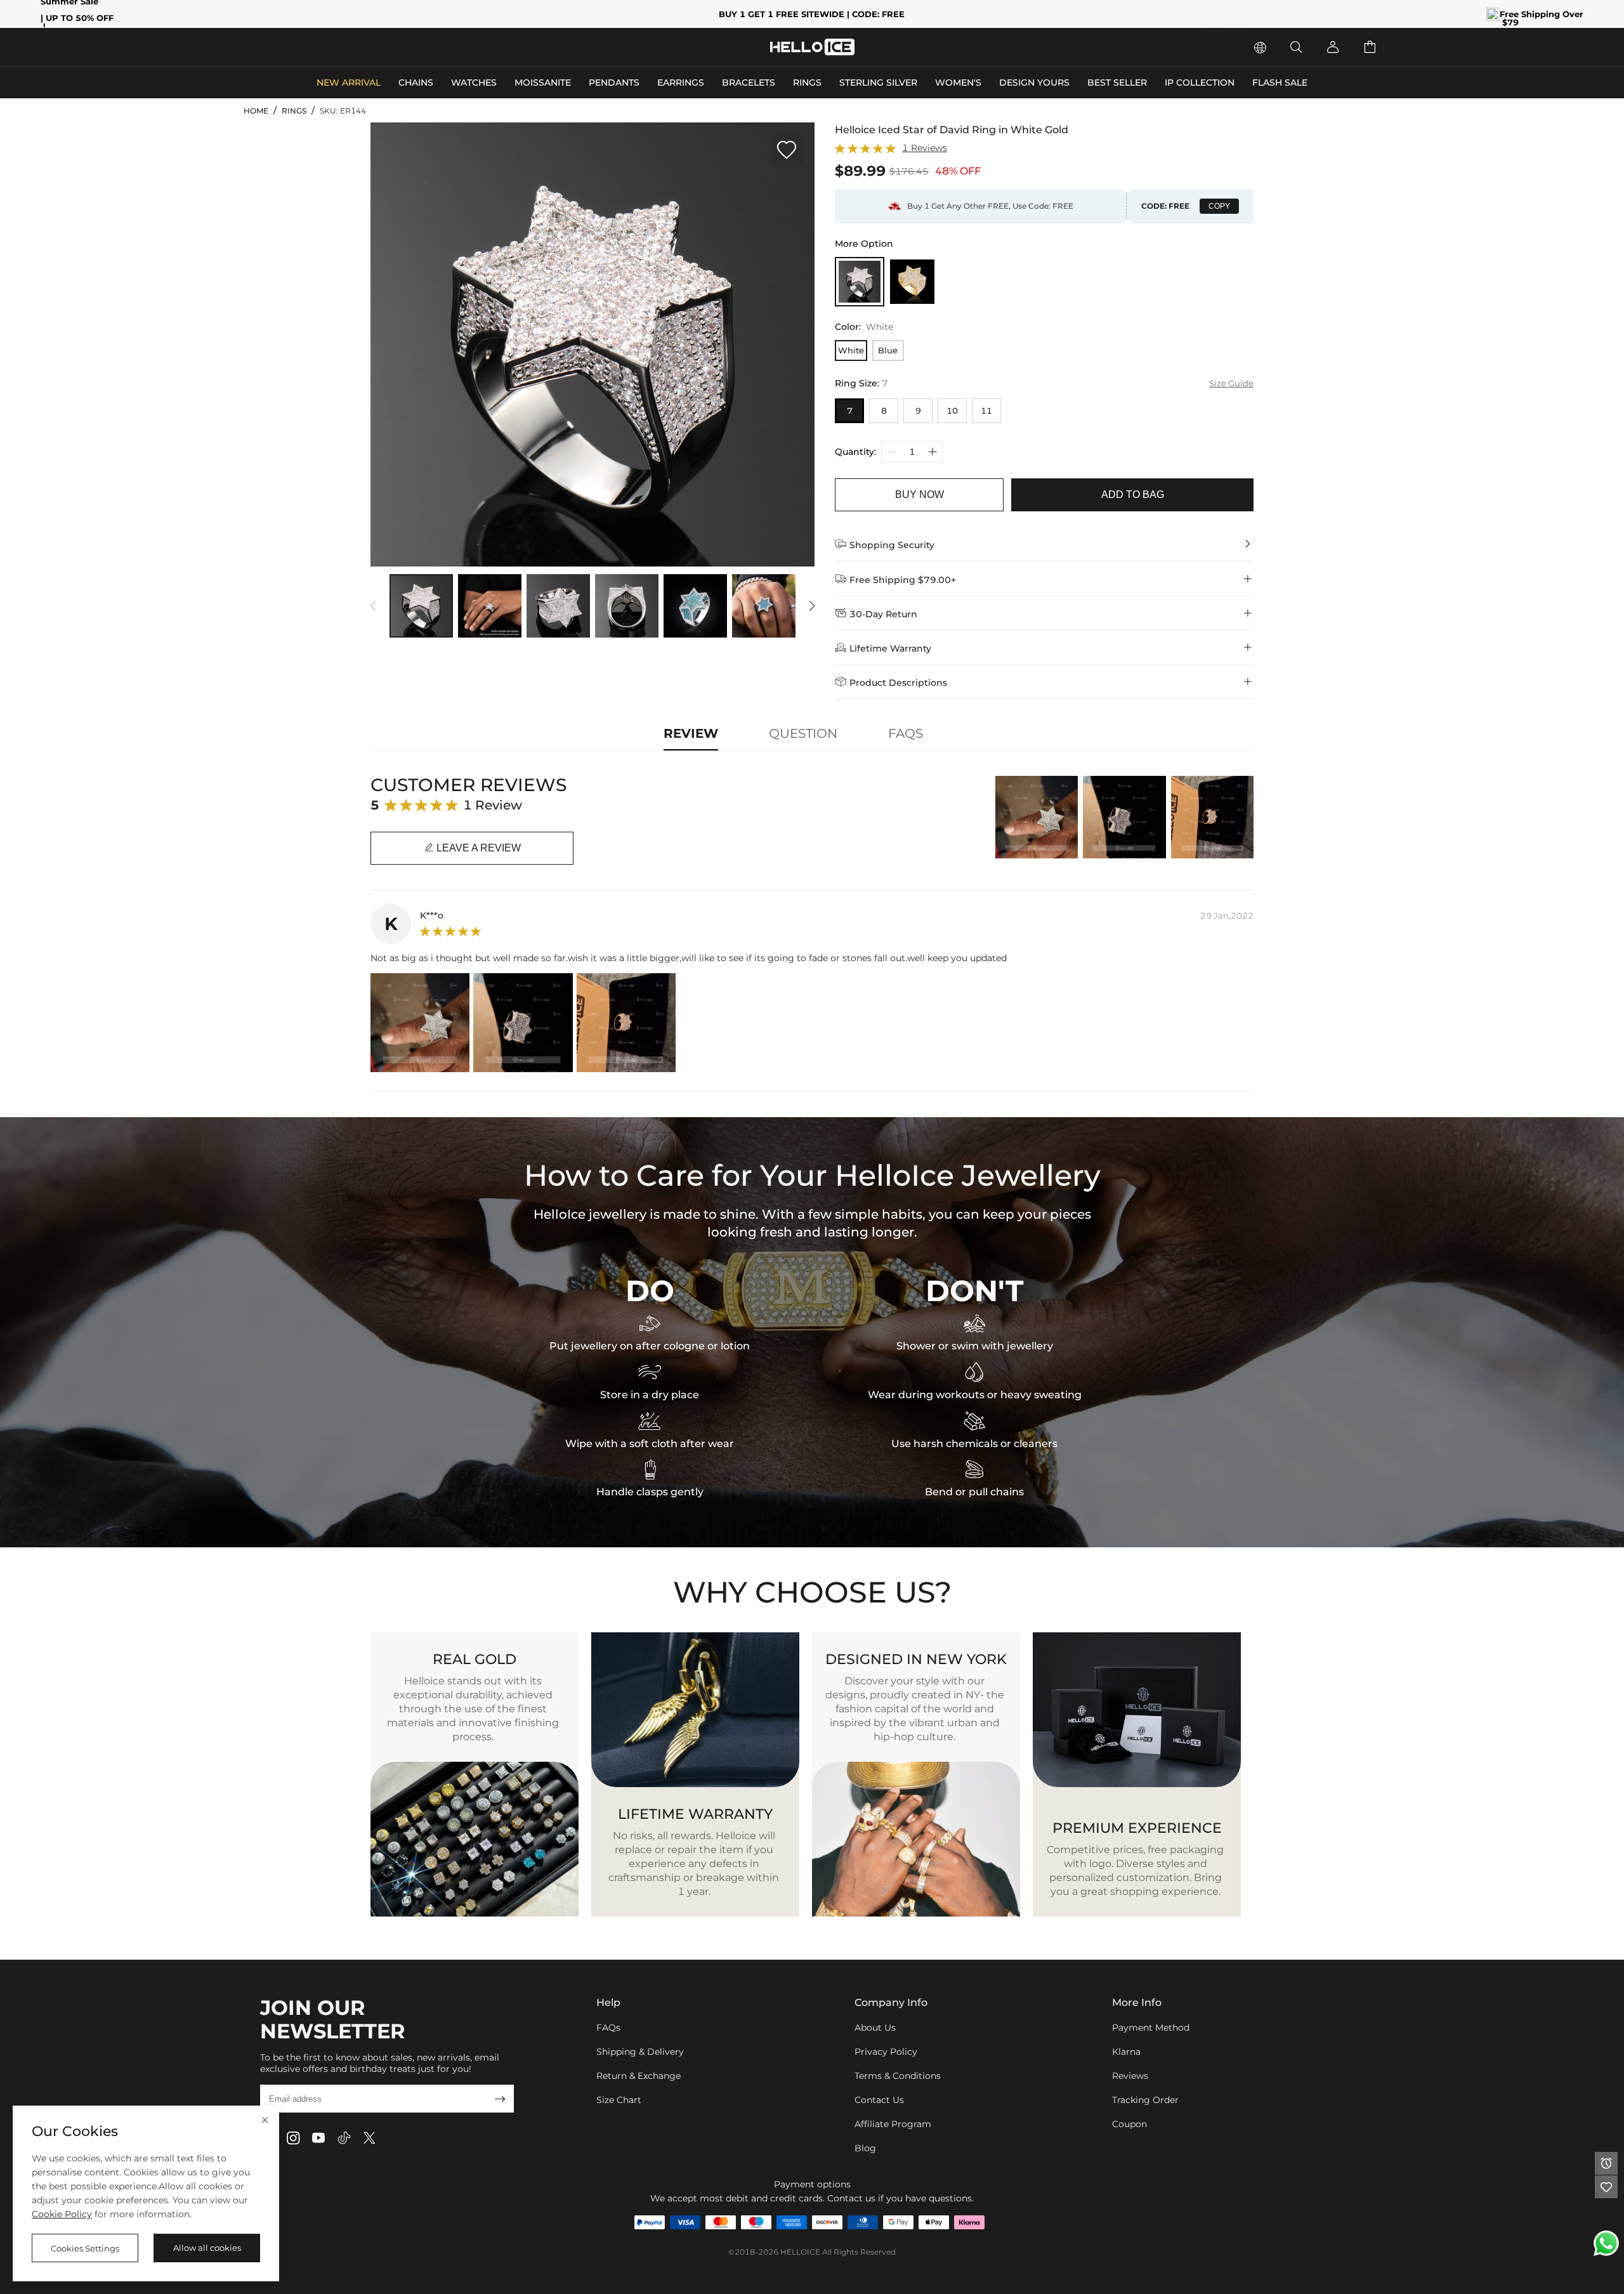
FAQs (608, 2028)
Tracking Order (1145, 2100)
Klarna (1126, 2052)
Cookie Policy (62, 2214)
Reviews (1130, 2076)
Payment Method (1151, 2028)
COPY (1219, 206)
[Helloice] (812, 47)
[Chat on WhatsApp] (1606, 2243)
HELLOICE (800, 2252)
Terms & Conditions (898, 2076)
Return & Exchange (638, 2076)
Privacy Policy (886, 2052)
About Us (875, 2028)
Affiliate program (893, 2124)
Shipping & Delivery (640, 2052)
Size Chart (619, 2100)
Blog (865, 2148)
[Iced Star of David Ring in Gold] (912, 282)
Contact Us (879, 2100)
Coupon (1130, 2124)
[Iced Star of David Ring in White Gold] (860, 282)
